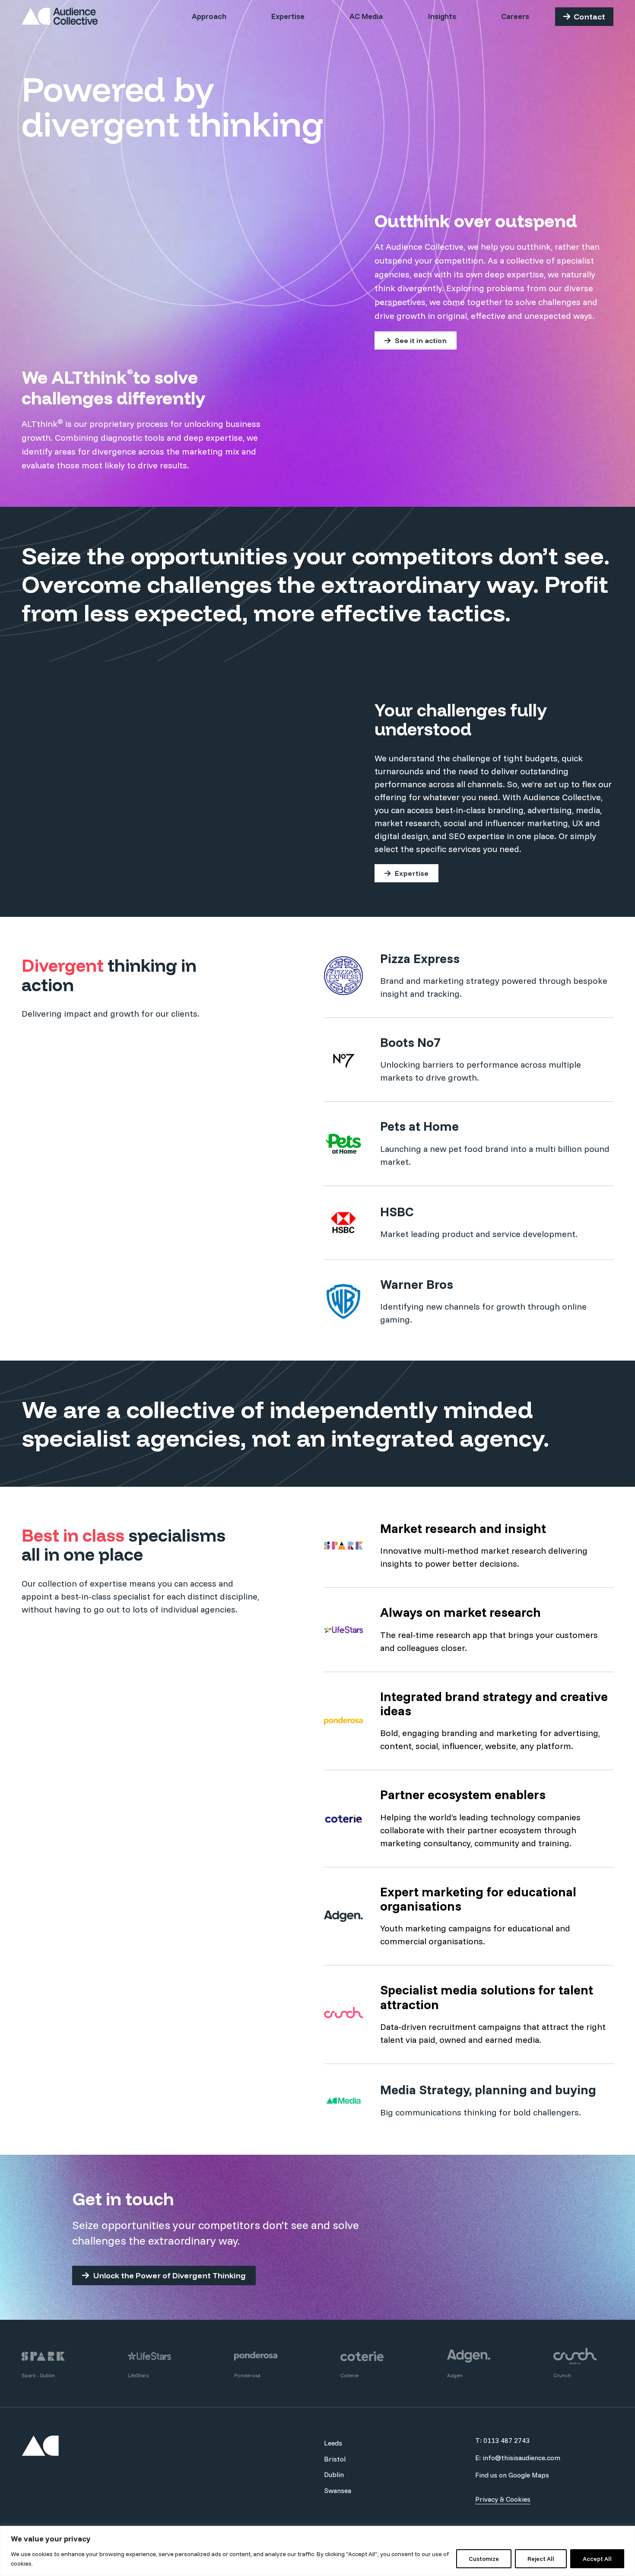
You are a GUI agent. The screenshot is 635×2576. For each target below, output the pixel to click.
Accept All (597, 2559)
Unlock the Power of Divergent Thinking (170, 2275)
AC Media (366, 16)
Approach (209, 16)
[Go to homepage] (60, 16)
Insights (442, 16)
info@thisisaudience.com (521, 2458)
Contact (589, 17)
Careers (515, 16)
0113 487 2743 (506, 2440)
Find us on (512, 2475)
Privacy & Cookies (503, 2499)
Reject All (541, 2559)
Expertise (288, 16)
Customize (484, 2559)
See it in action (421, 340)
